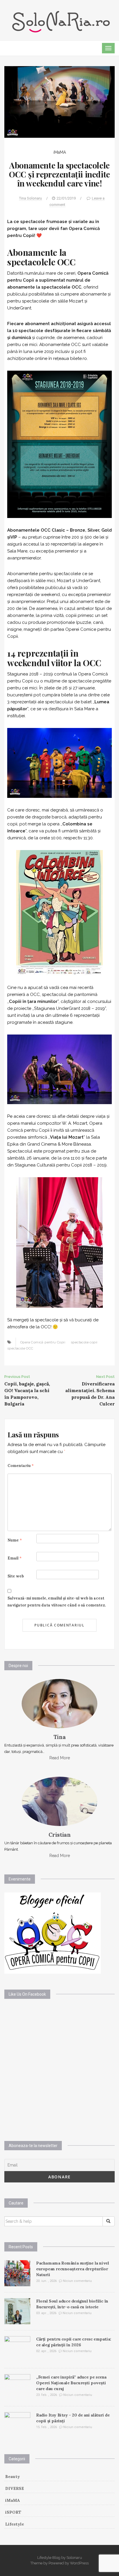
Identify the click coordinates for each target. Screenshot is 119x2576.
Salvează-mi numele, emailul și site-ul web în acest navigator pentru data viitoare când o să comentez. (57, 1602)
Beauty (13, 2477)
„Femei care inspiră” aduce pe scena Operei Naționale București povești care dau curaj (71, 2383)
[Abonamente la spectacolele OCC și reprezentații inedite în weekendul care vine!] (59, 102)
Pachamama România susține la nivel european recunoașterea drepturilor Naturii (72, 2269)
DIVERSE (15, 2488)
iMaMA (60, 152)
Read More (60, 1758)
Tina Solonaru (30, 198)
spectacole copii (84, 1342)
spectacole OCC (20, 1348)
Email (15, 1558)
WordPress (79, 2563)
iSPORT (13, 2512)
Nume (15, 1540)
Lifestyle (15, 2524)
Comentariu (21, 1466)
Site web (16, 1576)
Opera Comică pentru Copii (43, 1342)
